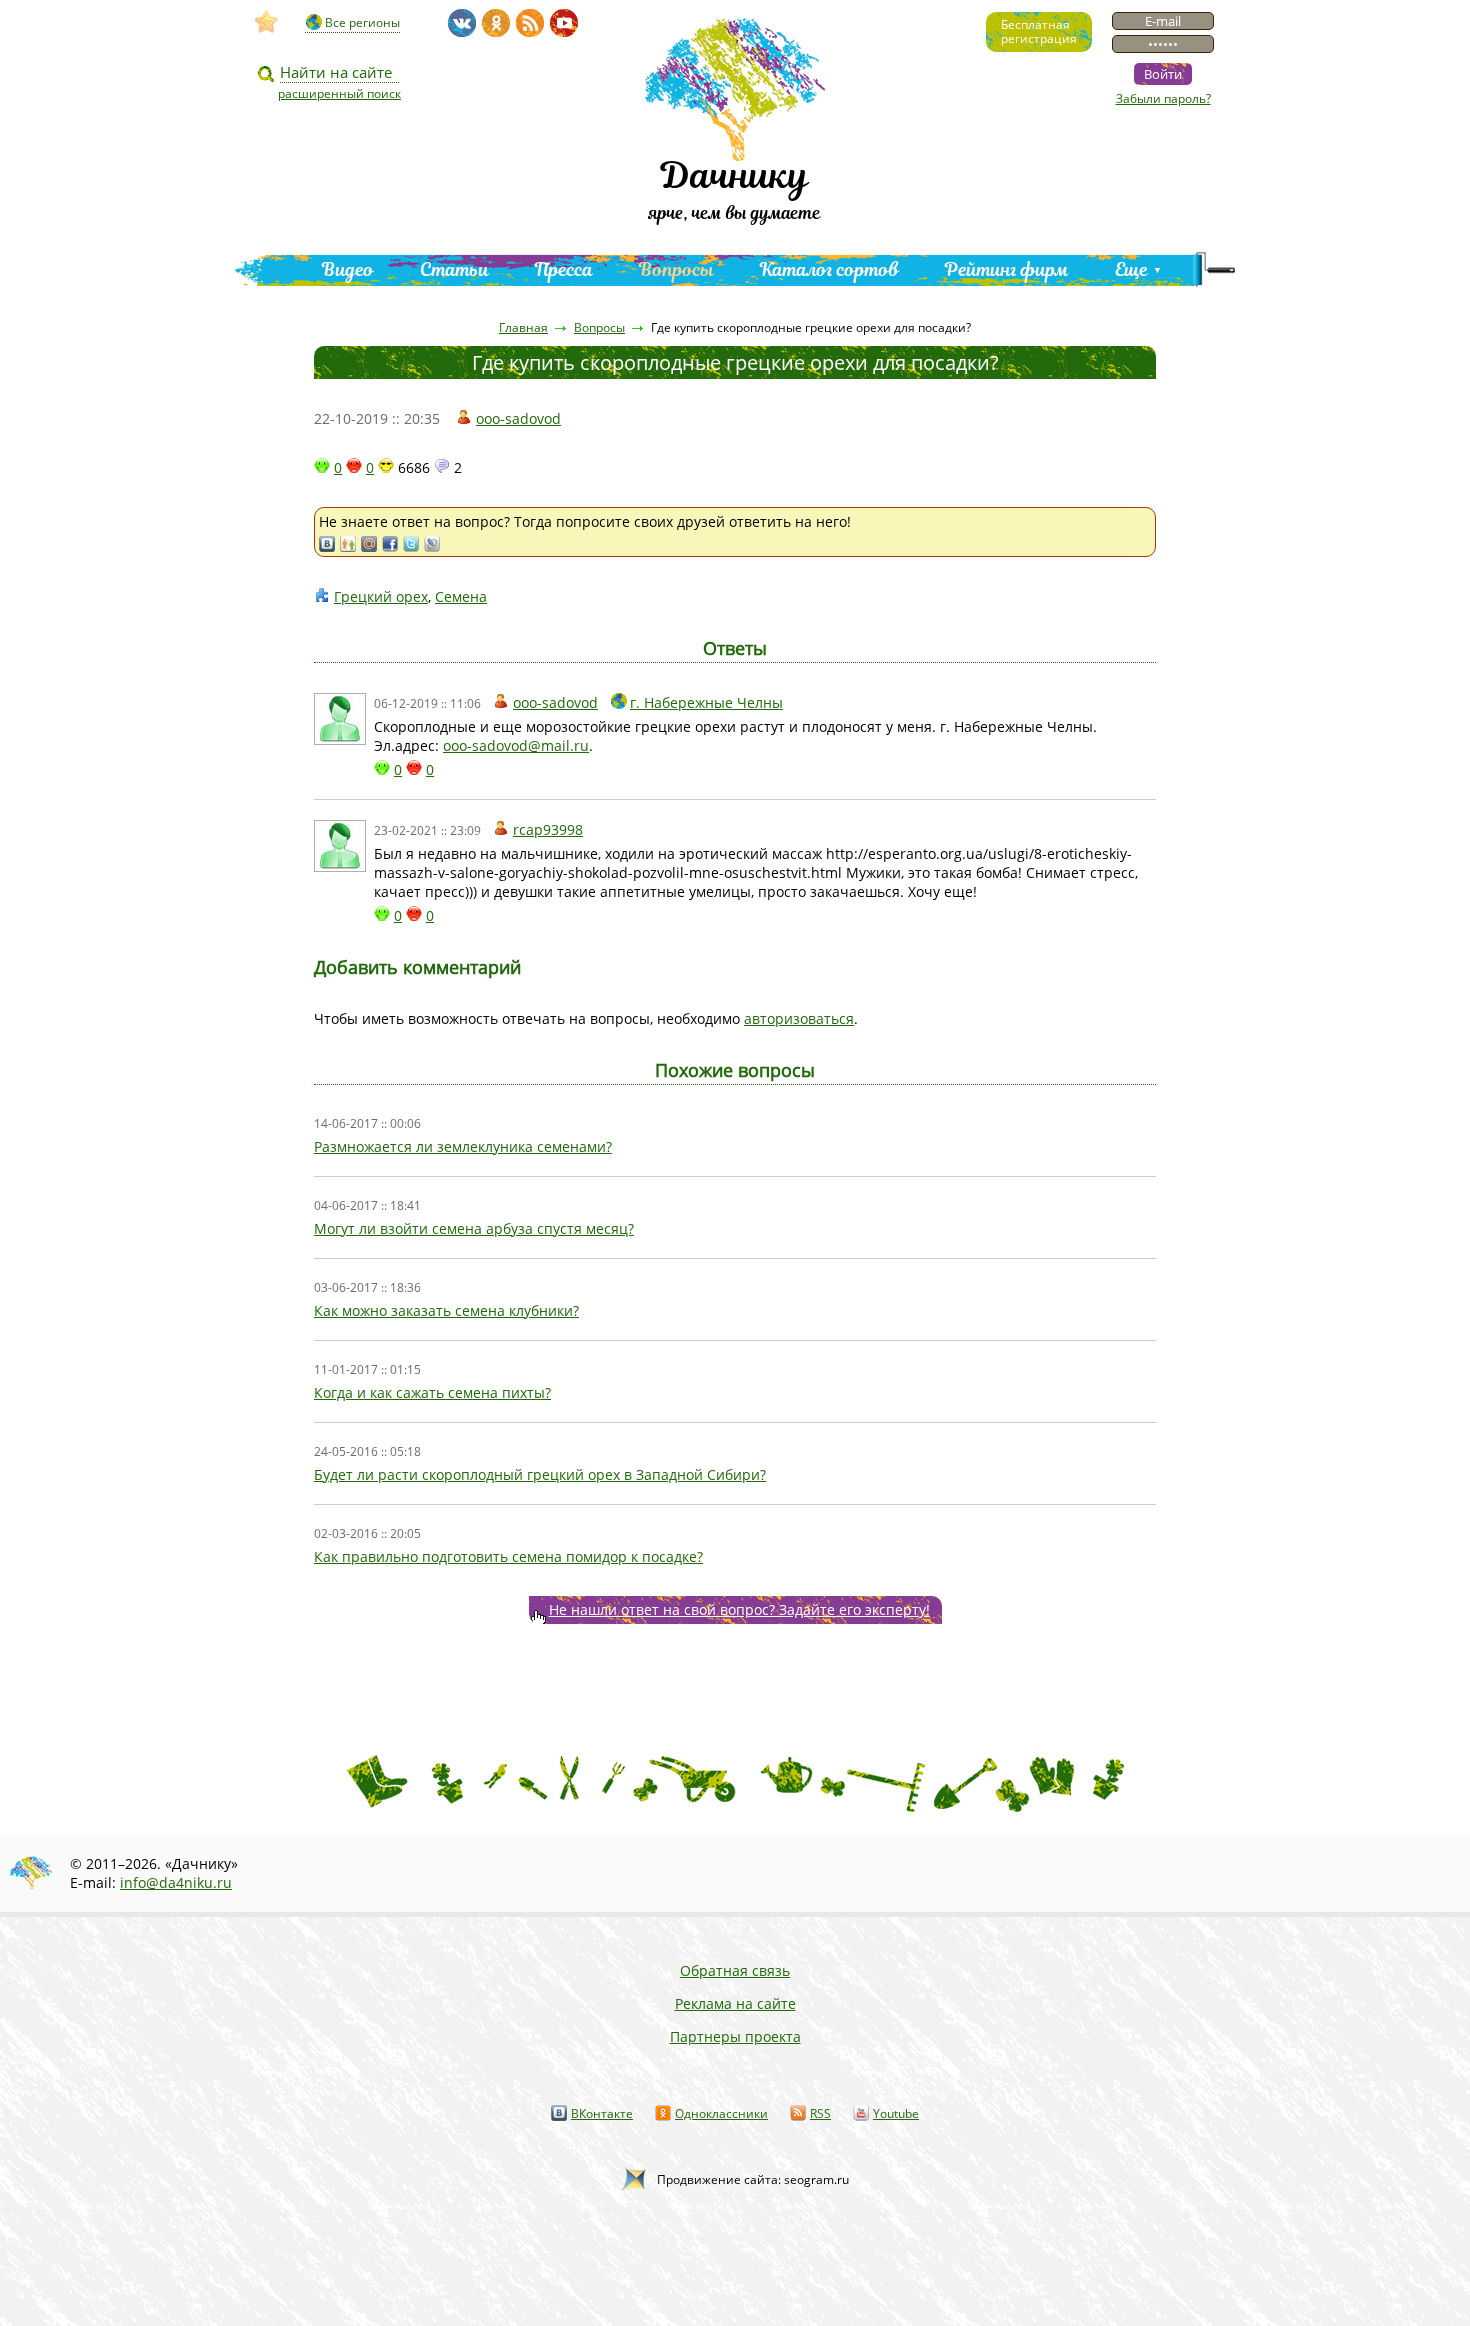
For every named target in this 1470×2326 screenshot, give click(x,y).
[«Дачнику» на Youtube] (564, 23)
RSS (820, 2113)
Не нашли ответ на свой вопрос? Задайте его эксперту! (739, 1609)
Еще (1131, 269)
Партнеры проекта (735, 2036)
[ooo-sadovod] (340, 719)
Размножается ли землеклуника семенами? (463, 1146)
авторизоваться (799, 1018)
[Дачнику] (267, 22)
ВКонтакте (602, 2113)
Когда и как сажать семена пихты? (432, 1392)
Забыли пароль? (1163, 98)
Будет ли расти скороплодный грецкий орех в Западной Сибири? (540, 1474)
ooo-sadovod (518, 418)
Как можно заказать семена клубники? (446, 1310)
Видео (348, 269)
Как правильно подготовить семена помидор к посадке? (508, 1556)
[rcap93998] (340, 846)
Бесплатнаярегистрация (1039, 31)
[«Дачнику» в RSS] (530, 23)
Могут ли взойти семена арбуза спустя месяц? (474, 1228)
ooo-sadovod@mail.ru (516, 745)
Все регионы (362, 22)
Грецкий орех (381, 596)
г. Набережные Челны (706, 702)
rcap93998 (548, 829)
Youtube (896, 2113)
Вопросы (676, 269)
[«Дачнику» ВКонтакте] (462, 23)
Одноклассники (721, 2113)
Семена (461, 596)
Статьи (454, 269)
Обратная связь (735, 1970)
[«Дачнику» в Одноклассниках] (496, 23)
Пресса (564, 269)
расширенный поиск (339, 93)
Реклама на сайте (735, 2003)
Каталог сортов (829, 269)
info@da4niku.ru (176, 1882)
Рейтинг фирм (1007, 269)
